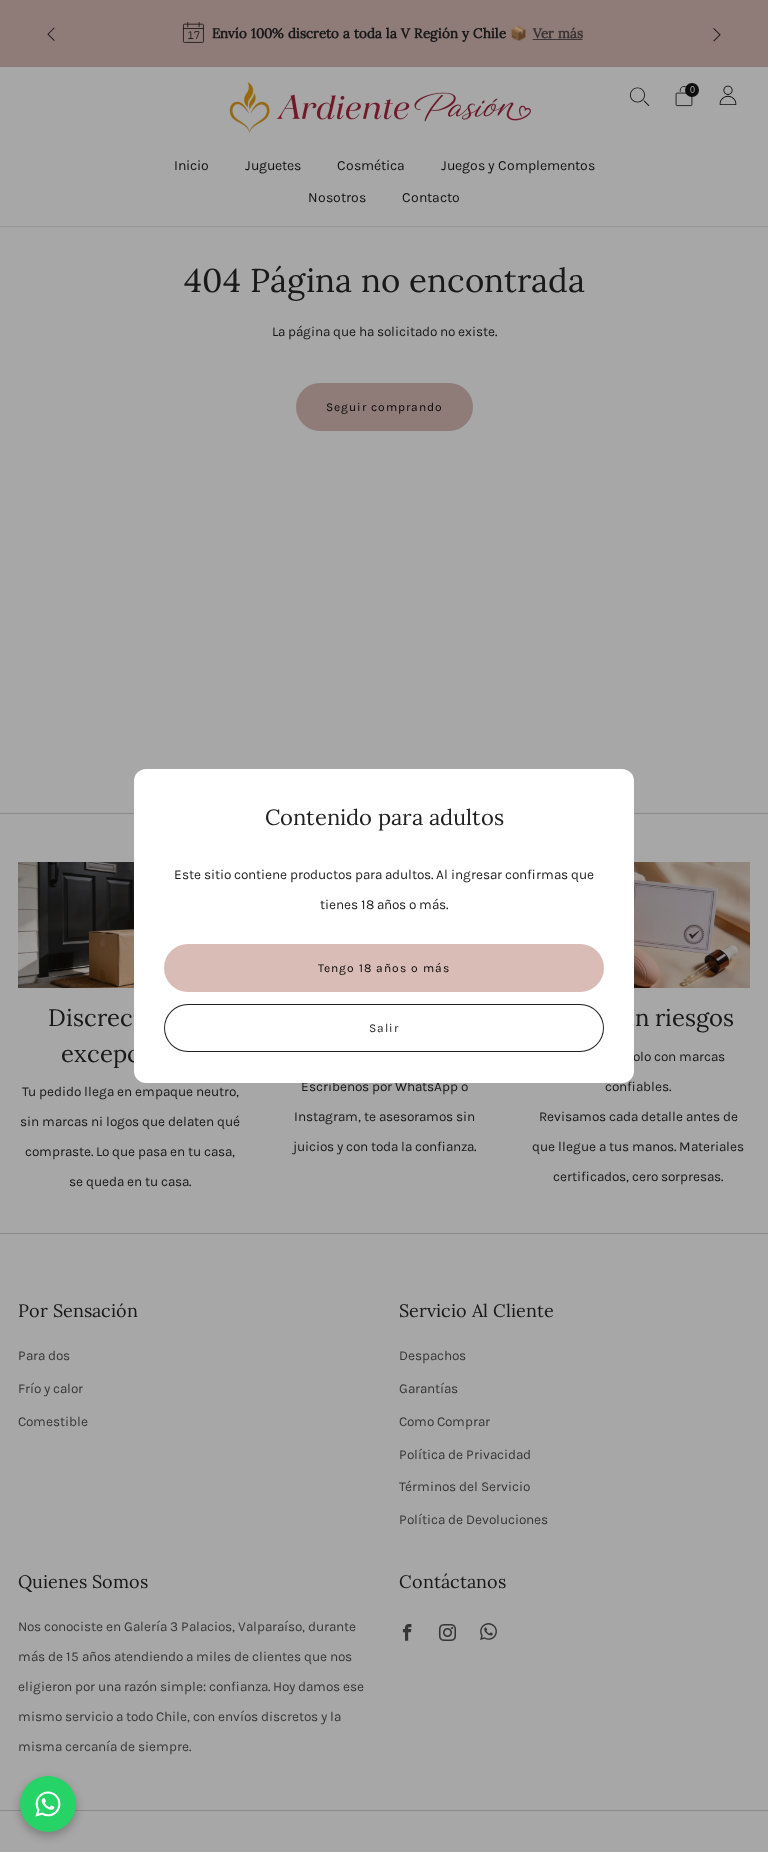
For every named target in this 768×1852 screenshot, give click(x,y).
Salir (384, 1028)
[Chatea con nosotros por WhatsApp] (48, 1804)
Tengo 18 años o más (384, 968)
